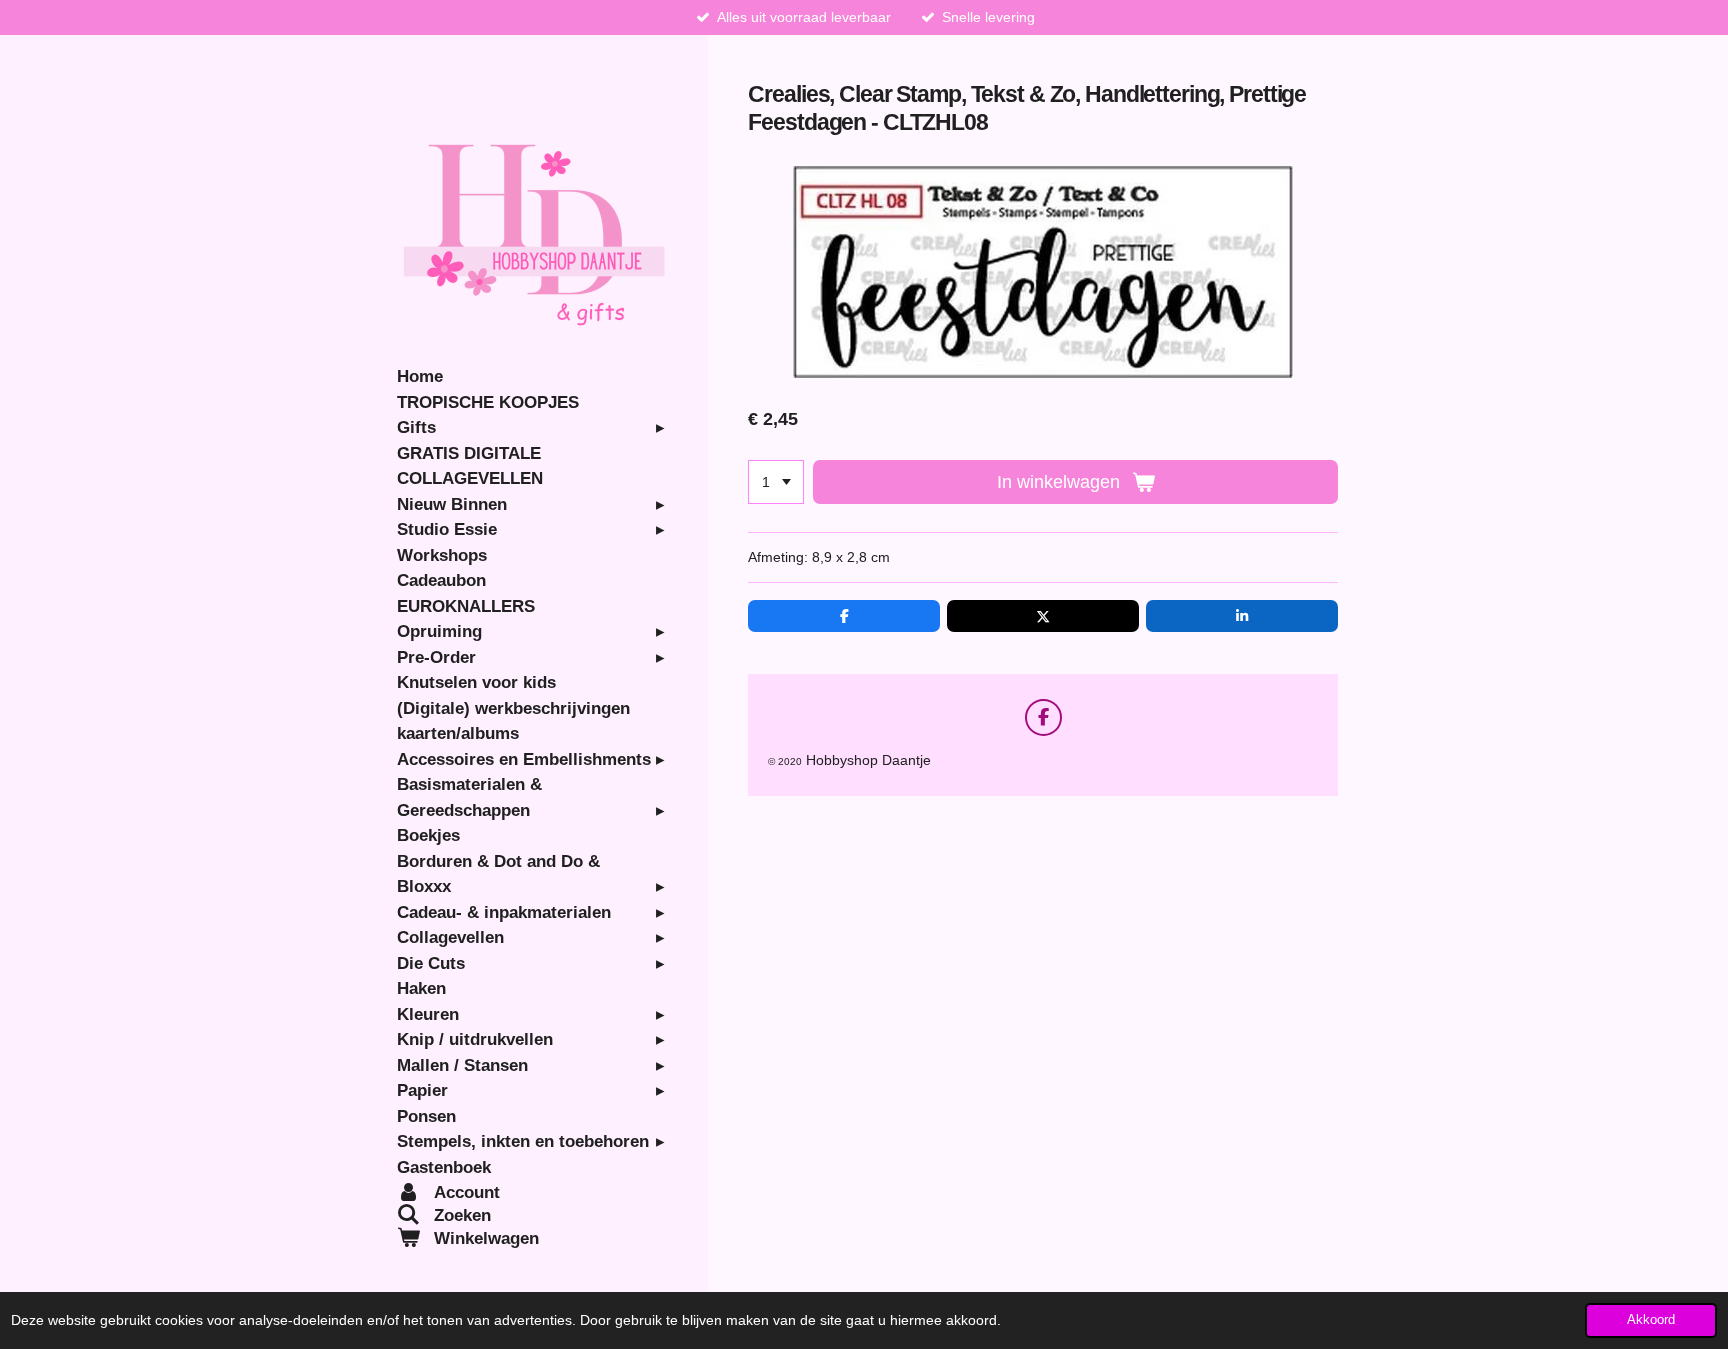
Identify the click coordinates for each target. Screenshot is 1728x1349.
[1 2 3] (776, 482)
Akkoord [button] (1651, 1320)
